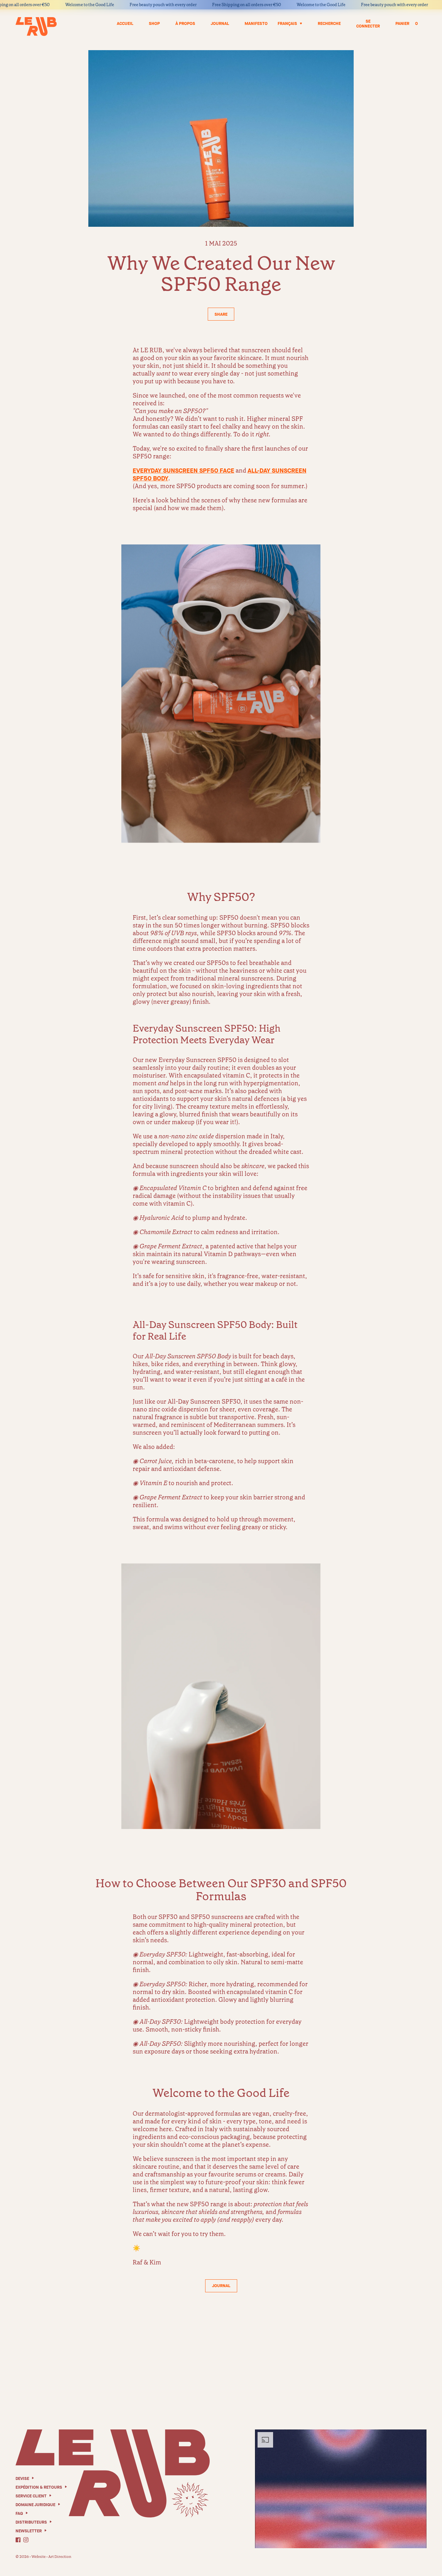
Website (39, 2557)
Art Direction (60, 2557)
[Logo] (36, 27)
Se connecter (368, 24)
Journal (221, 2286)
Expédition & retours (39, 2487)
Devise (22, 2478)
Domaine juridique (35, 2505)
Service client (31, 2496)
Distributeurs (31, 2522)
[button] (221, 314)
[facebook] (18, 2540)
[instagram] (26, 2540)
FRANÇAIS (287, 23)
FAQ (19, 2513)
